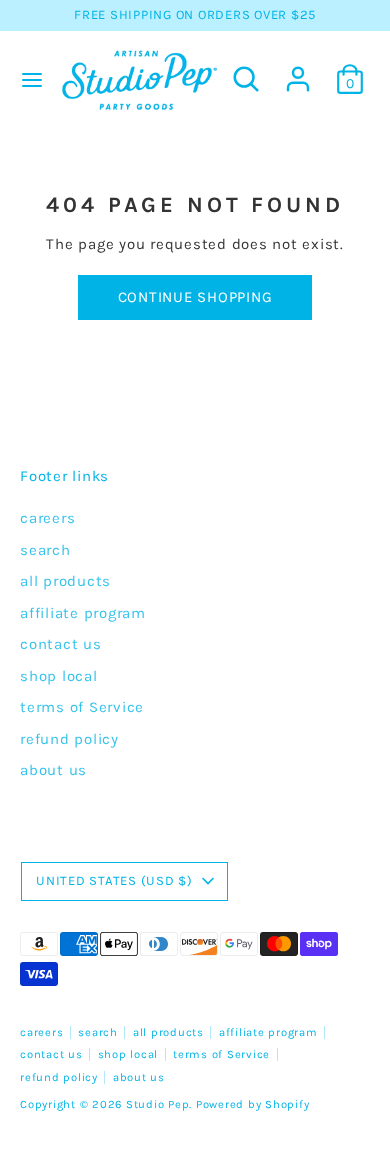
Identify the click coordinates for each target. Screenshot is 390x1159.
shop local (59, 676)
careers (47, 518)
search (45, 550)
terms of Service (82, 707)
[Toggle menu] (28, 79)
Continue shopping (195, 297)
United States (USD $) (114, 880)
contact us (61, 644)
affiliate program (83, 613)
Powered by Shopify (253, 1104)
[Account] (298, 70)
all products (65, 581)
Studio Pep (158, 1104)
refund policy (69, 739)
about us (53, 770)
